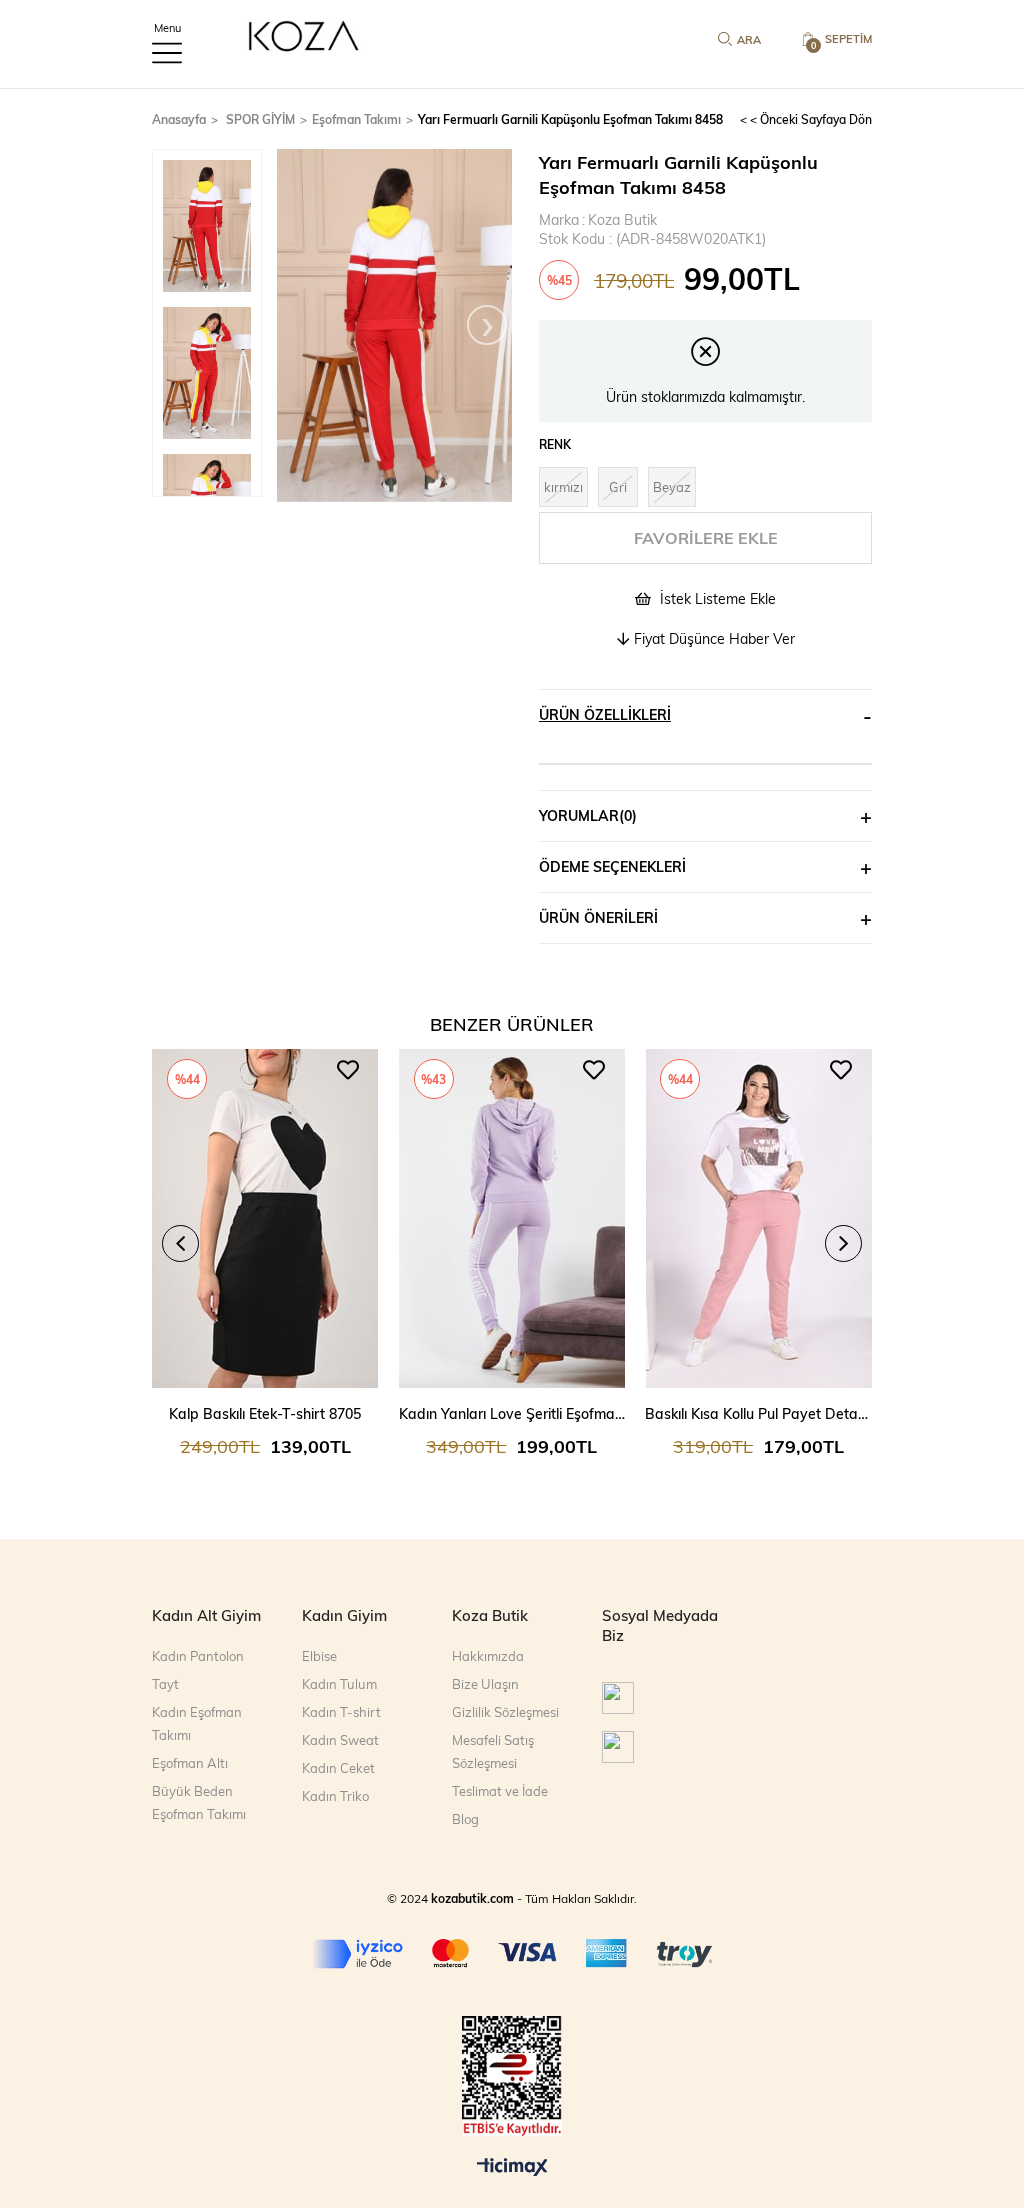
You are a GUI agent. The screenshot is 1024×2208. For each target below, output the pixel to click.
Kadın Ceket (338, 1768)
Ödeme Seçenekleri (612, 866)
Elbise (319, 1656)
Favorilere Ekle (348, 1070)
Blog (465, 1819)
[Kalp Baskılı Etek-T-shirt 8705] (265, 1219)
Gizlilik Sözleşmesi (505, 1712)
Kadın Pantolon (198, 1656)
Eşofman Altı (190, 1763)
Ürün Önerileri (598, 917)
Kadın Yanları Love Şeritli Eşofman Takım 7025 (512, 1413)
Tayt (165, 1684)
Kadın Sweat (340, 1740)
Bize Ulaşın (485, 1684)
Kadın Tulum (339, 1684)
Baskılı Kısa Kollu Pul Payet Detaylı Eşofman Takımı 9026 (758, 1413)
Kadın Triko (335, 1796)
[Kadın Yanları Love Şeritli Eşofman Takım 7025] (512, 1219)
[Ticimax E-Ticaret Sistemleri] (512, 2168)
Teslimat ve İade (500, 1791)
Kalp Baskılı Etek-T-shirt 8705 (265, 1413)
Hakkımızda (488, 1656)
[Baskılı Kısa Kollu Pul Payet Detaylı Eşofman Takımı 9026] (758, 1219)
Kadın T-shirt (341, 1712)
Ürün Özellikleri (605, 714)
